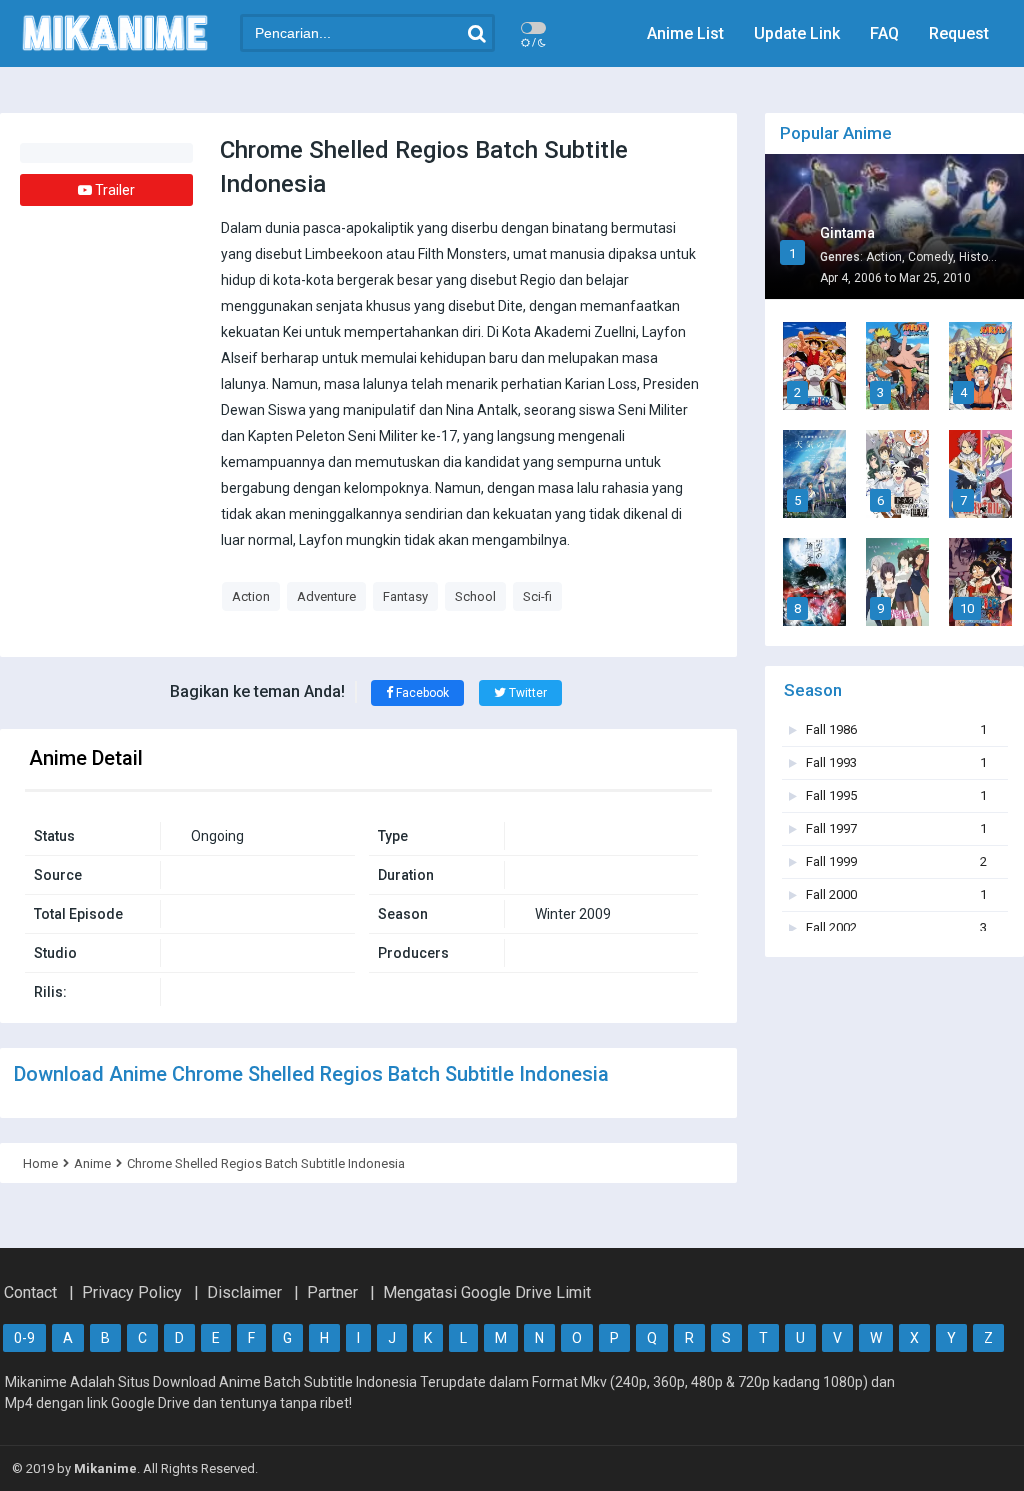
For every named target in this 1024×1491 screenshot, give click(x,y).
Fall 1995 (896, 795)
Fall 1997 (896, 828)
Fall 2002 (896, 927)
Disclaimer (244, 1292)
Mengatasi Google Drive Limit (487, 1292)
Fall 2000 (896, 894)
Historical (985, 257)
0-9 (24, 1338)
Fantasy (405, 596)
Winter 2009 (573, 914)
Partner (332, 1292)
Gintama (847, 233)
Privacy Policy (132, 1292)
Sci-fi (537, 596)
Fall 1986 (896, 729)
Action (251, 596)
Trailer (113, 190)
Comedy (930, 257)
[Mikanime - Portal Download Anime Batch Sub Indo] (115, 48)
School (475, 596)
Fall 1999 (896, 861)
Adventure (326, 596)
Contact (30, 1292)
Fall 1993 (896, 762)
